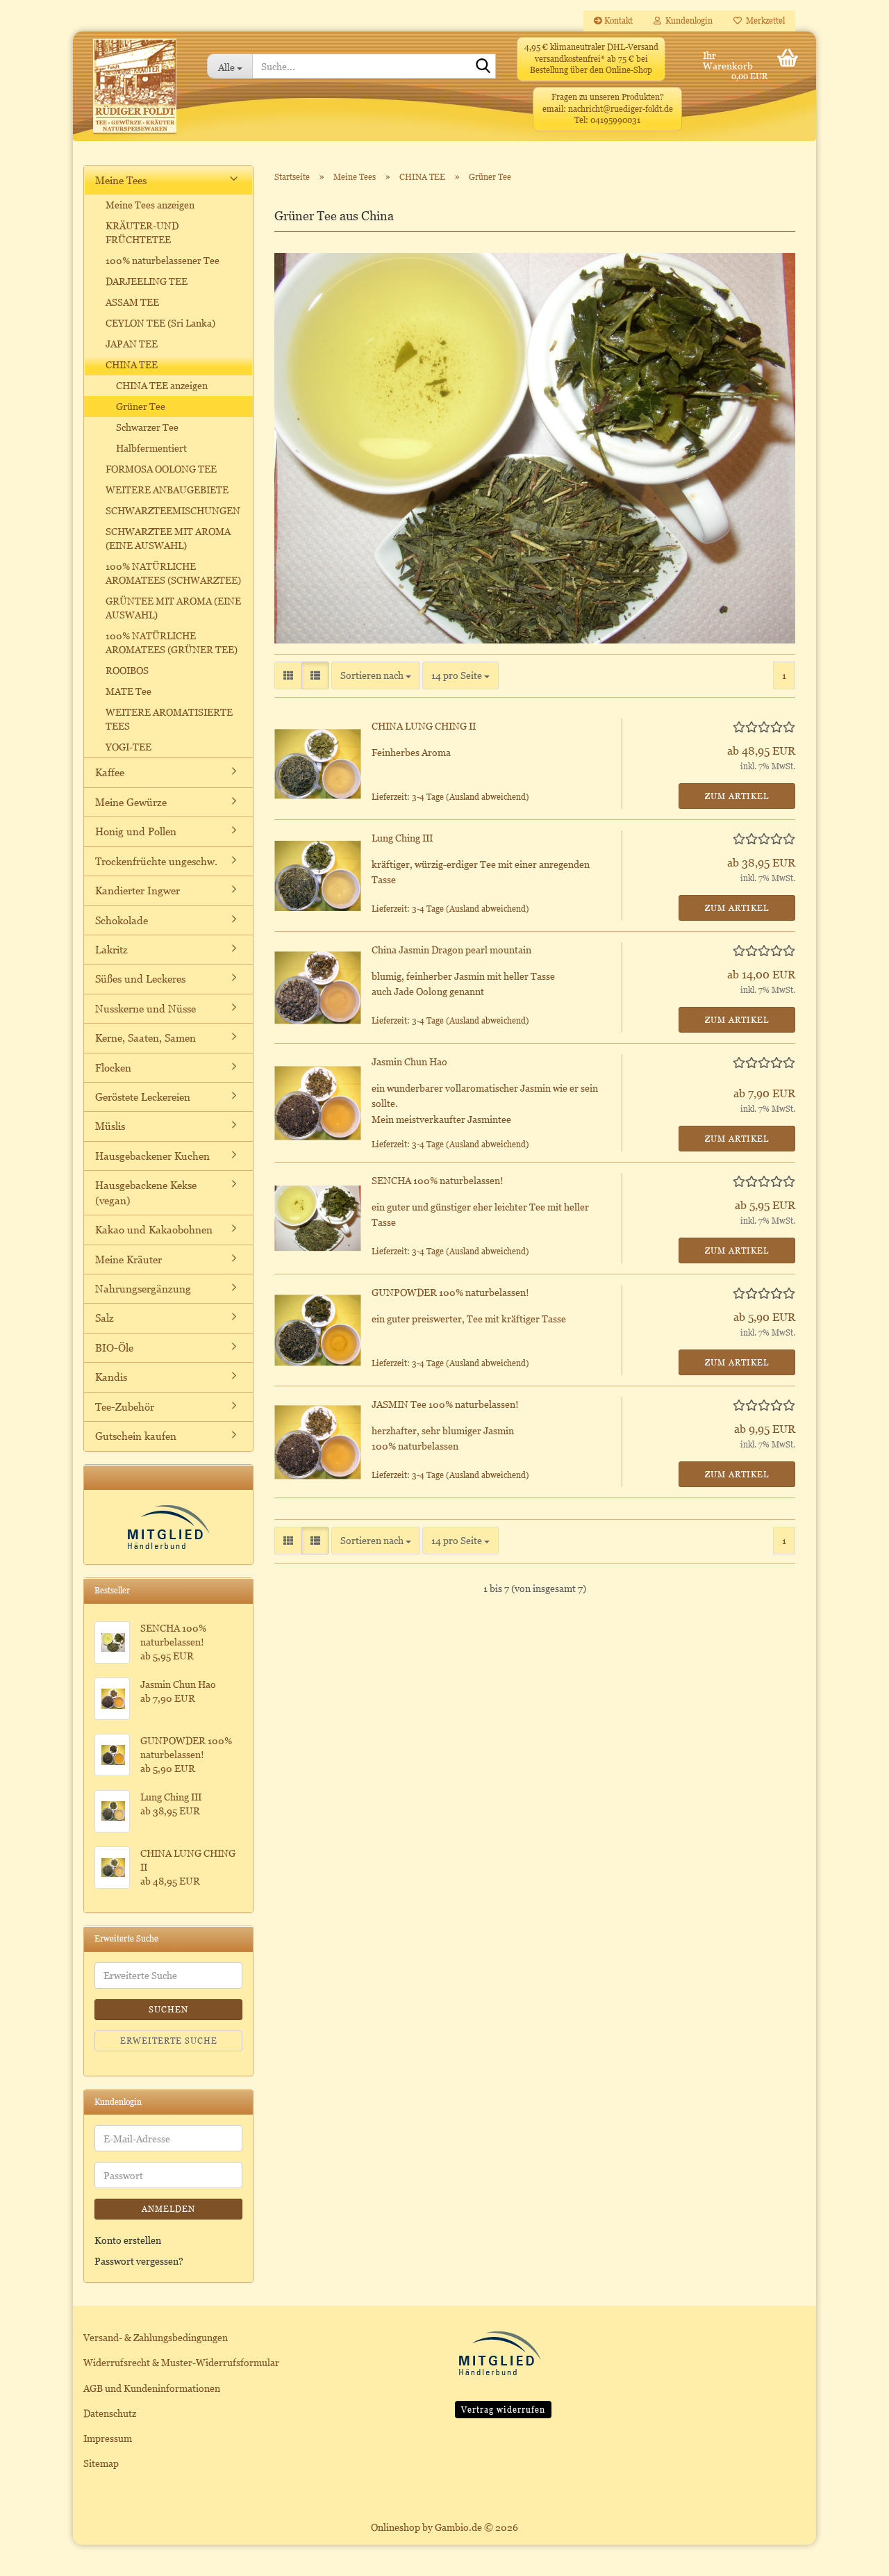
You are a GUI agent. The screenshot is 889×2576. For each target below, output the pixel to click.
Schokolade (122, 920)
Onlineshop (396, 2527)
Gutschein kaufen (136, 1436)
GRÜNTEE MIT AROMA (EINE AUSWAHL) (173, 608)
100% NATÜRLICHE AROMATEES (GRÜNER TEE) (172, 642)
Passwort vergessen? (139, 2261)
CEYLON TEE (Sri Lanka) (160, 323)
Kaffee (110, 772)
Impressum (108, 2438)
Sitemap (101, 2463)
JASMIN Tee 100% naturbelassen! (445, 1404)
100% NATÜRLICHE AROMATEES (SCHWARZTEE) (173, 573)
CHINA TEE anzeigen (162, 385)
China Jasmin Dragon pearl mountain (451, 950)
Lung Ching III (402, 838)
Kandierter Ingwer (138, 890)
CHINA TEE (132, 364)
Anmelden (168, 2209)
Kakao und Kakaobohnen (154, 1229)
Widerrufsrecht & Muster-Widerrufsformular (181, 2362)
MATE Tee (128, 691)
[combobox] (376, 675)
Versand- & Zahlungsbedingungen (156, 2337)
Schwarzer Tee (147, 427)
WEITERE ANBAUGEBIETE (167, 490)
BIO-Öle (114, 1347)
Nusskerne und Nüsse (146, 1008)
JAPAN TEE (132, 344)
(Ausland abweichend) (488, 797)
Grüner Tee (141, 406)
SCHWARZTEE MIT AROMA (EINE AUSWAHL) (168, 538)
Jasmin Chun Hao (409, 1061)
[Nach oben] (851, 2555)
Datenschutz (110, 2413)
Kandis (111, 1377)
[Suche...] (483, 67)
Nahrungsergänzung (143, 1288)
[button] (288, 675)
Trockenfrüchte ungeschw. (156, 861)
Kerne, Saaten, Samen (146, 1037)
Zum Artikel (737, 796)
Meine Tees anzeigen (150, 205)
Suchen (168, 2009)
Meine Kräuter (128, 1259)
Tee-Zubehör (125, 1406)
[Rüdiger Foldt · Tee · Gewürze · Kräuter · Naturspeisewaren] (135, 93)
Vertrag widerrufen (503, 2410)
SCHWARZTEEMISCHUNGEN (173, 510)
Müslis (110, 1126)
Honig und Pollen (136, 831)
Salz (105, 1318)
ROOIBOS (127, 670)
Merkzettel (763, 20)
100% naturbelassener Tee (163, 260)
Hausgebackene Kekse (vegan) (146, 1192)
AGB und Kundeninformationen (152, 2388)
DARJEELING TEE (147, 281)
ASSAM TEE (132, 302)
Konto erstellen (128, 2240)
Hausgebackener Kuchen (152, 1156)
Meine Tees (121, 180)
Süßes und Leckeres (140, 978)
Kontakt (617, 20)
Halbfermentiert (151, 448)
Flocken (113, 1067)
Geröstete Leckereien (143, 1097)
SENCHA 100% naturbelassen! (438, 1180)
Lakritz (111, 949)
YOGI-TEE (128, 747)
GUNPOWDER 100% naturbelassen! (450, 1292)
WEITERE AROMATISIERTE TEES (169, 719)
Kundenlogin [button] (687, 20)
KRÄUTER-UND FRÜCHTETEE (142, 232)
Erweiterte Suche (169, 2041)
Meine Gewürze (131, 802)
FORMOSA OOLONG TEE (161, 469)
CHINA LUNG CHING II (424, 726)
